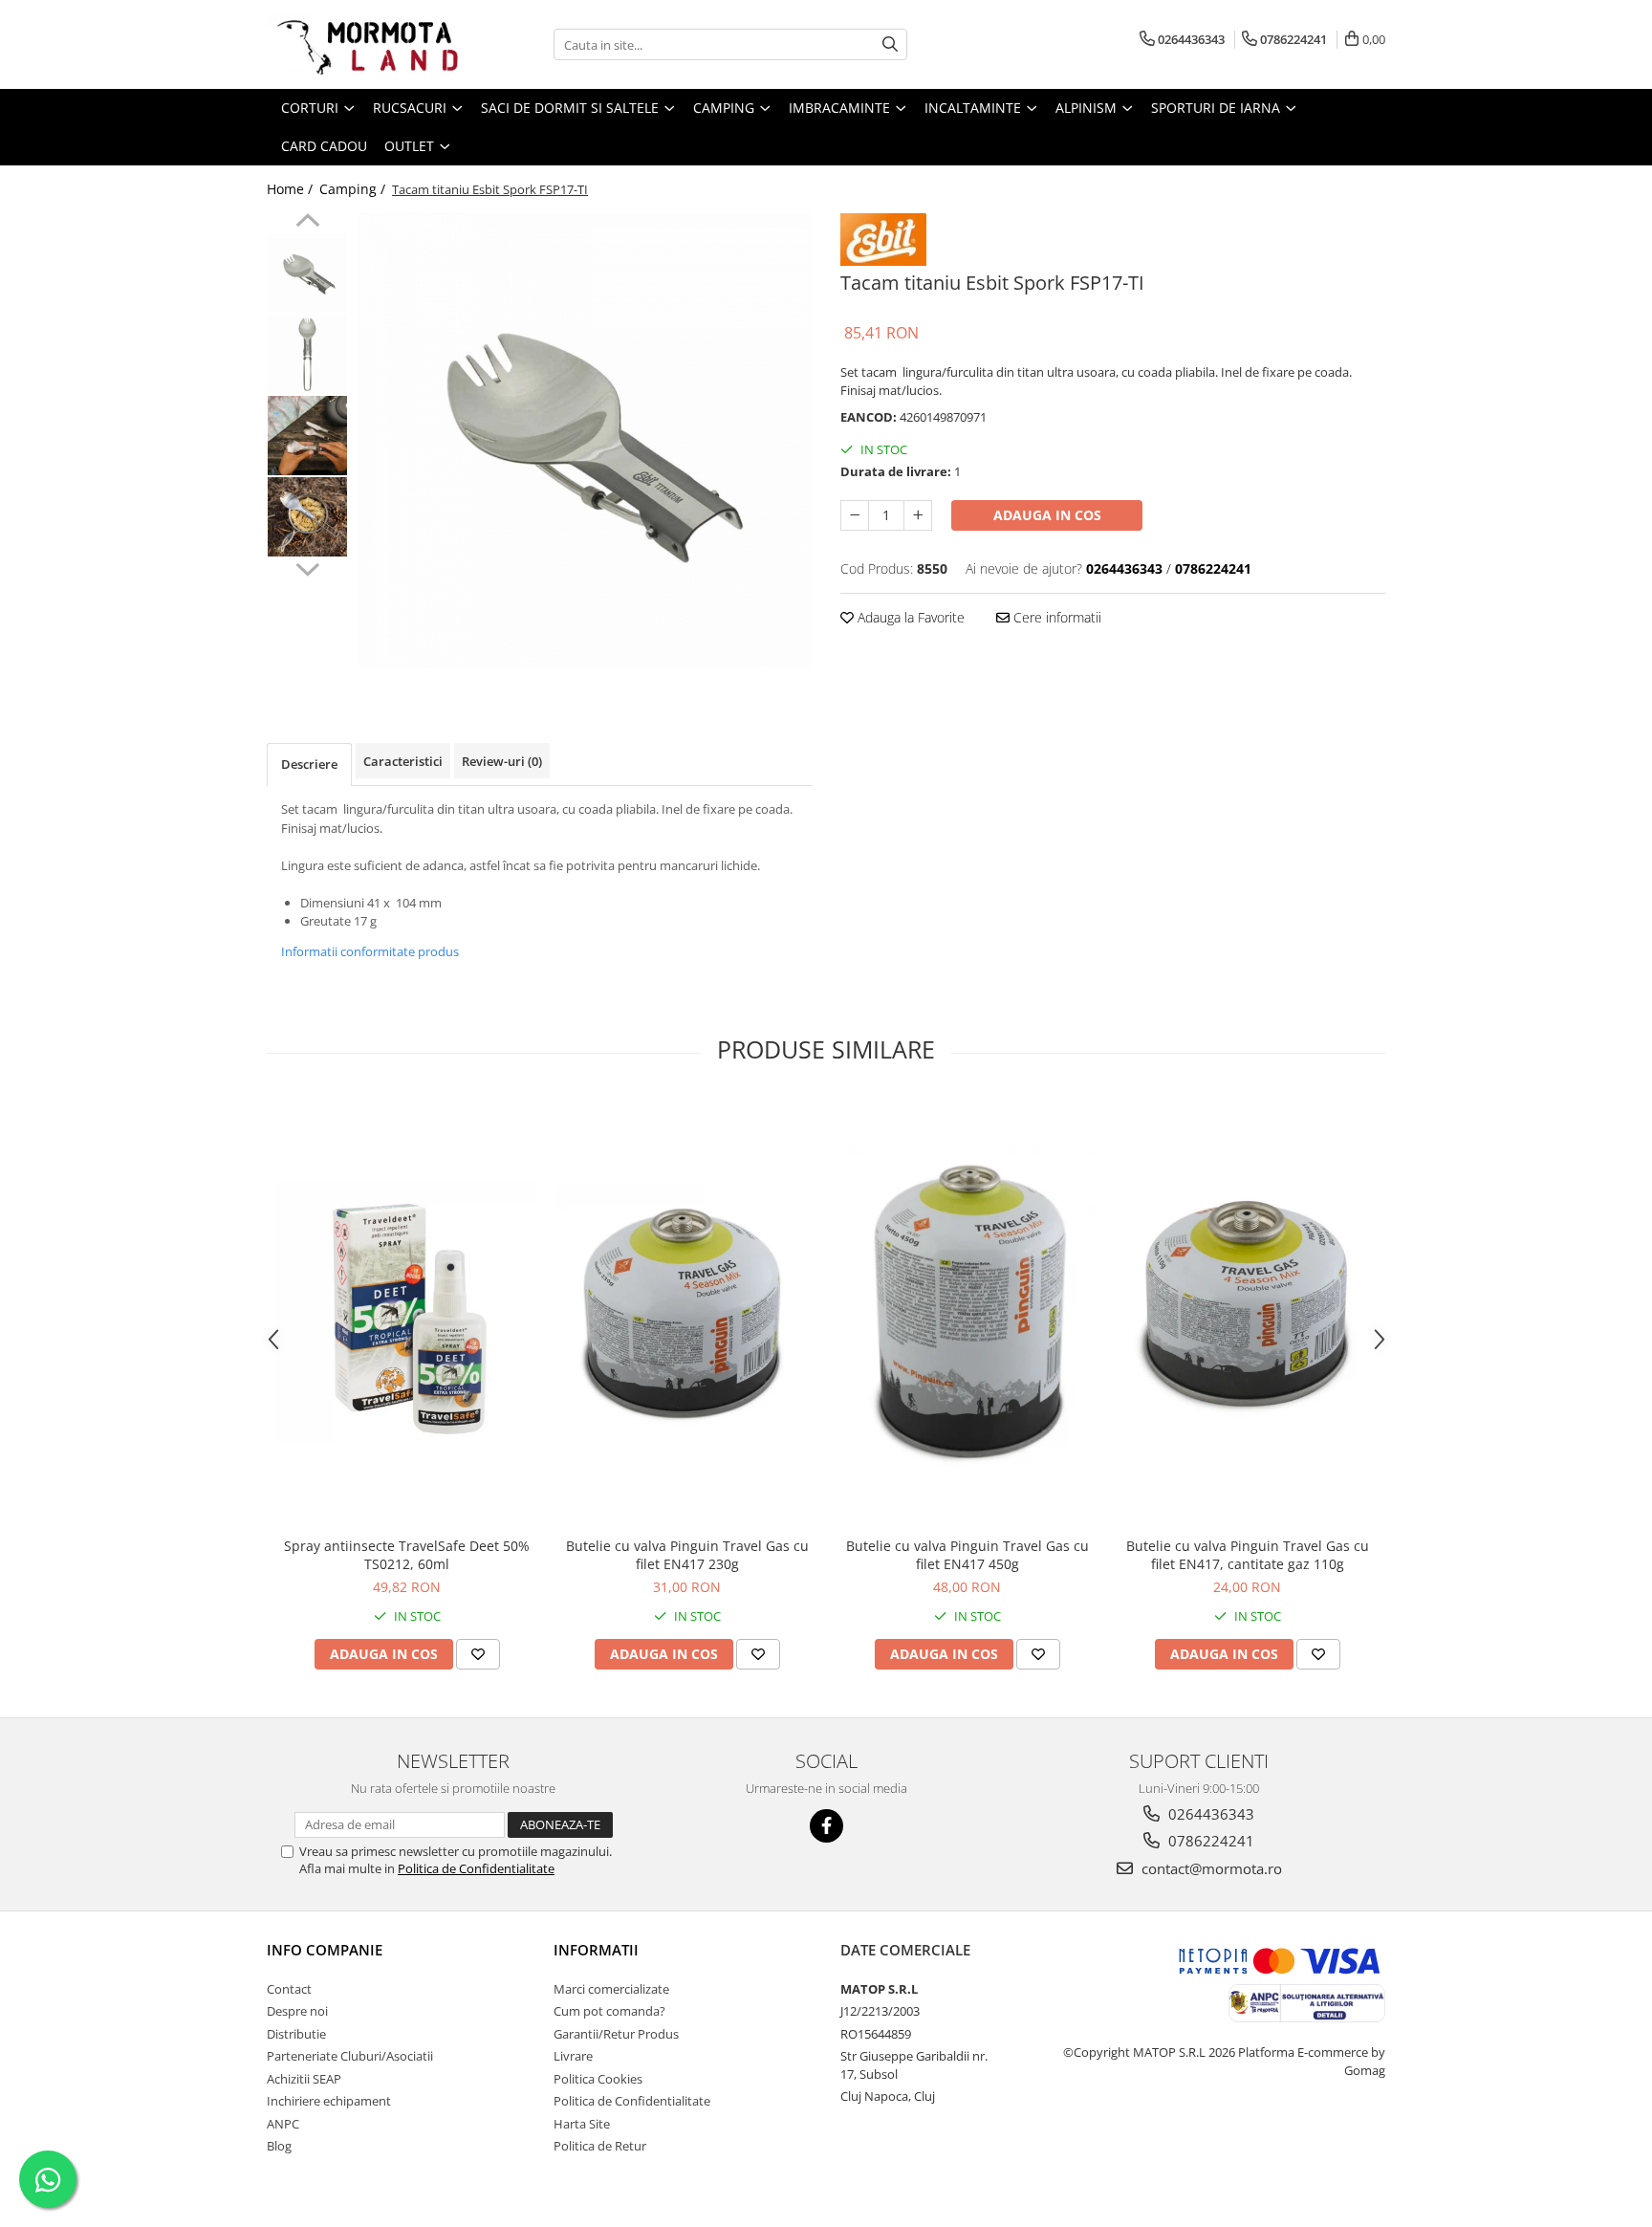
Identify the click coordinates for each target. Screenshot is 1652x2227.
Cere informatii (1055, 617)
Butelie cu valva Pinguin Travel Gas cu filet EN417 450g (967, 1555)
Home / (292, 189)
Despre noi (297, 2011)
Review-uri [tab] (502, 761)
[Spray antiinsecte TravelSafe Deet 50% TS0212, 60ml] (407, 1312)
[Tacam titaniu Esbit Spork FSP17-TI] (585, 440)
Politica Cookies (598, 2079)
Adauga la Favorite (909, 617)
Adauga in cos (1047, 515)
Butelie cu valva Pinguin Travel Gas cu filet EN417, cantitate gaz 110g (1248, 1555)
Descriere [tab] (309, 764)
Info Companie (325, 1950)
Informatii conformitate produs (370, 951)
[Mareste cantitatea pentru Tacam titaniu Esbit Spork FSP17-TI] (918, 515)
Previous (307, 223)
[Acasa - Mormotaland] (362, 44)
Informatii (596, 1950)
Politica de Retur (600, 2146)
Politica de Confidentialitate (476, 1868)
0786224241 (1209, 1841)
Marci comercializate (611, 1989)
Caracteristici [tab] (403, 761)
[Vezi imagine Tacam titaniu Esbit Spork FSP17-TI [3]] (307, 517)
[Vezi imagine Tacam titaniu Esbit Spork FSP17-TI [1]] (307, 354)
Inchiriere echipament (329, 2101)
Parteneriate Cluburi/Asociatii (350, 2056)
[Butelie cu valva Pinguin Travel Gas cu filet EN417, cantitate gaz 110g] (1247, 1312)
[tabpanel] (585, 440)
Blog (279, 2146)
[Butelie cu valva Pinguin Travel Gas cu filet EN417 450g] (967, 1312)
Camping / (354, 189)
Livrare (573, 2056)
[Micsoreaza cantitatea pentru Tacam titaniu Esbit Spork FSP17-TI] (855, 515)
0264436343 (1209, 1814)
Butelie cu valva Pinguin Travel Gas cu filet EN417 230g (687, 1555)
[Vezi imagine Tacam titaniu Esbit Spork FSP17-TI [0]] (307, 273)
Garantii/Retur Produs (616, 2034)
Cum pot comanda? (609, 2011)
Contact (289, 1989)
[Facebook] (826, 1826)
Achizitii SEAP (304, 2079)
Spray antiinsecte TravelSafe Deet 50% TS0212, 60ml (407, 1555)
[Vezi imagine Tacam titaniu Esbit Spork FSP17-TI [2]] (307, 436)
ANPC (283, 2124)
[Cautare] (890, 44)
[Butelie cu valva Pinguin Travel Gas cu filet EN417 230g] (687, 1312)
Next (307, 567)
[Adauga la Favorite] (478, 1654)
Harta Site (582, 2124)
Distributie (296, 2034)
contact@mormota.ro (1210, 1868)
